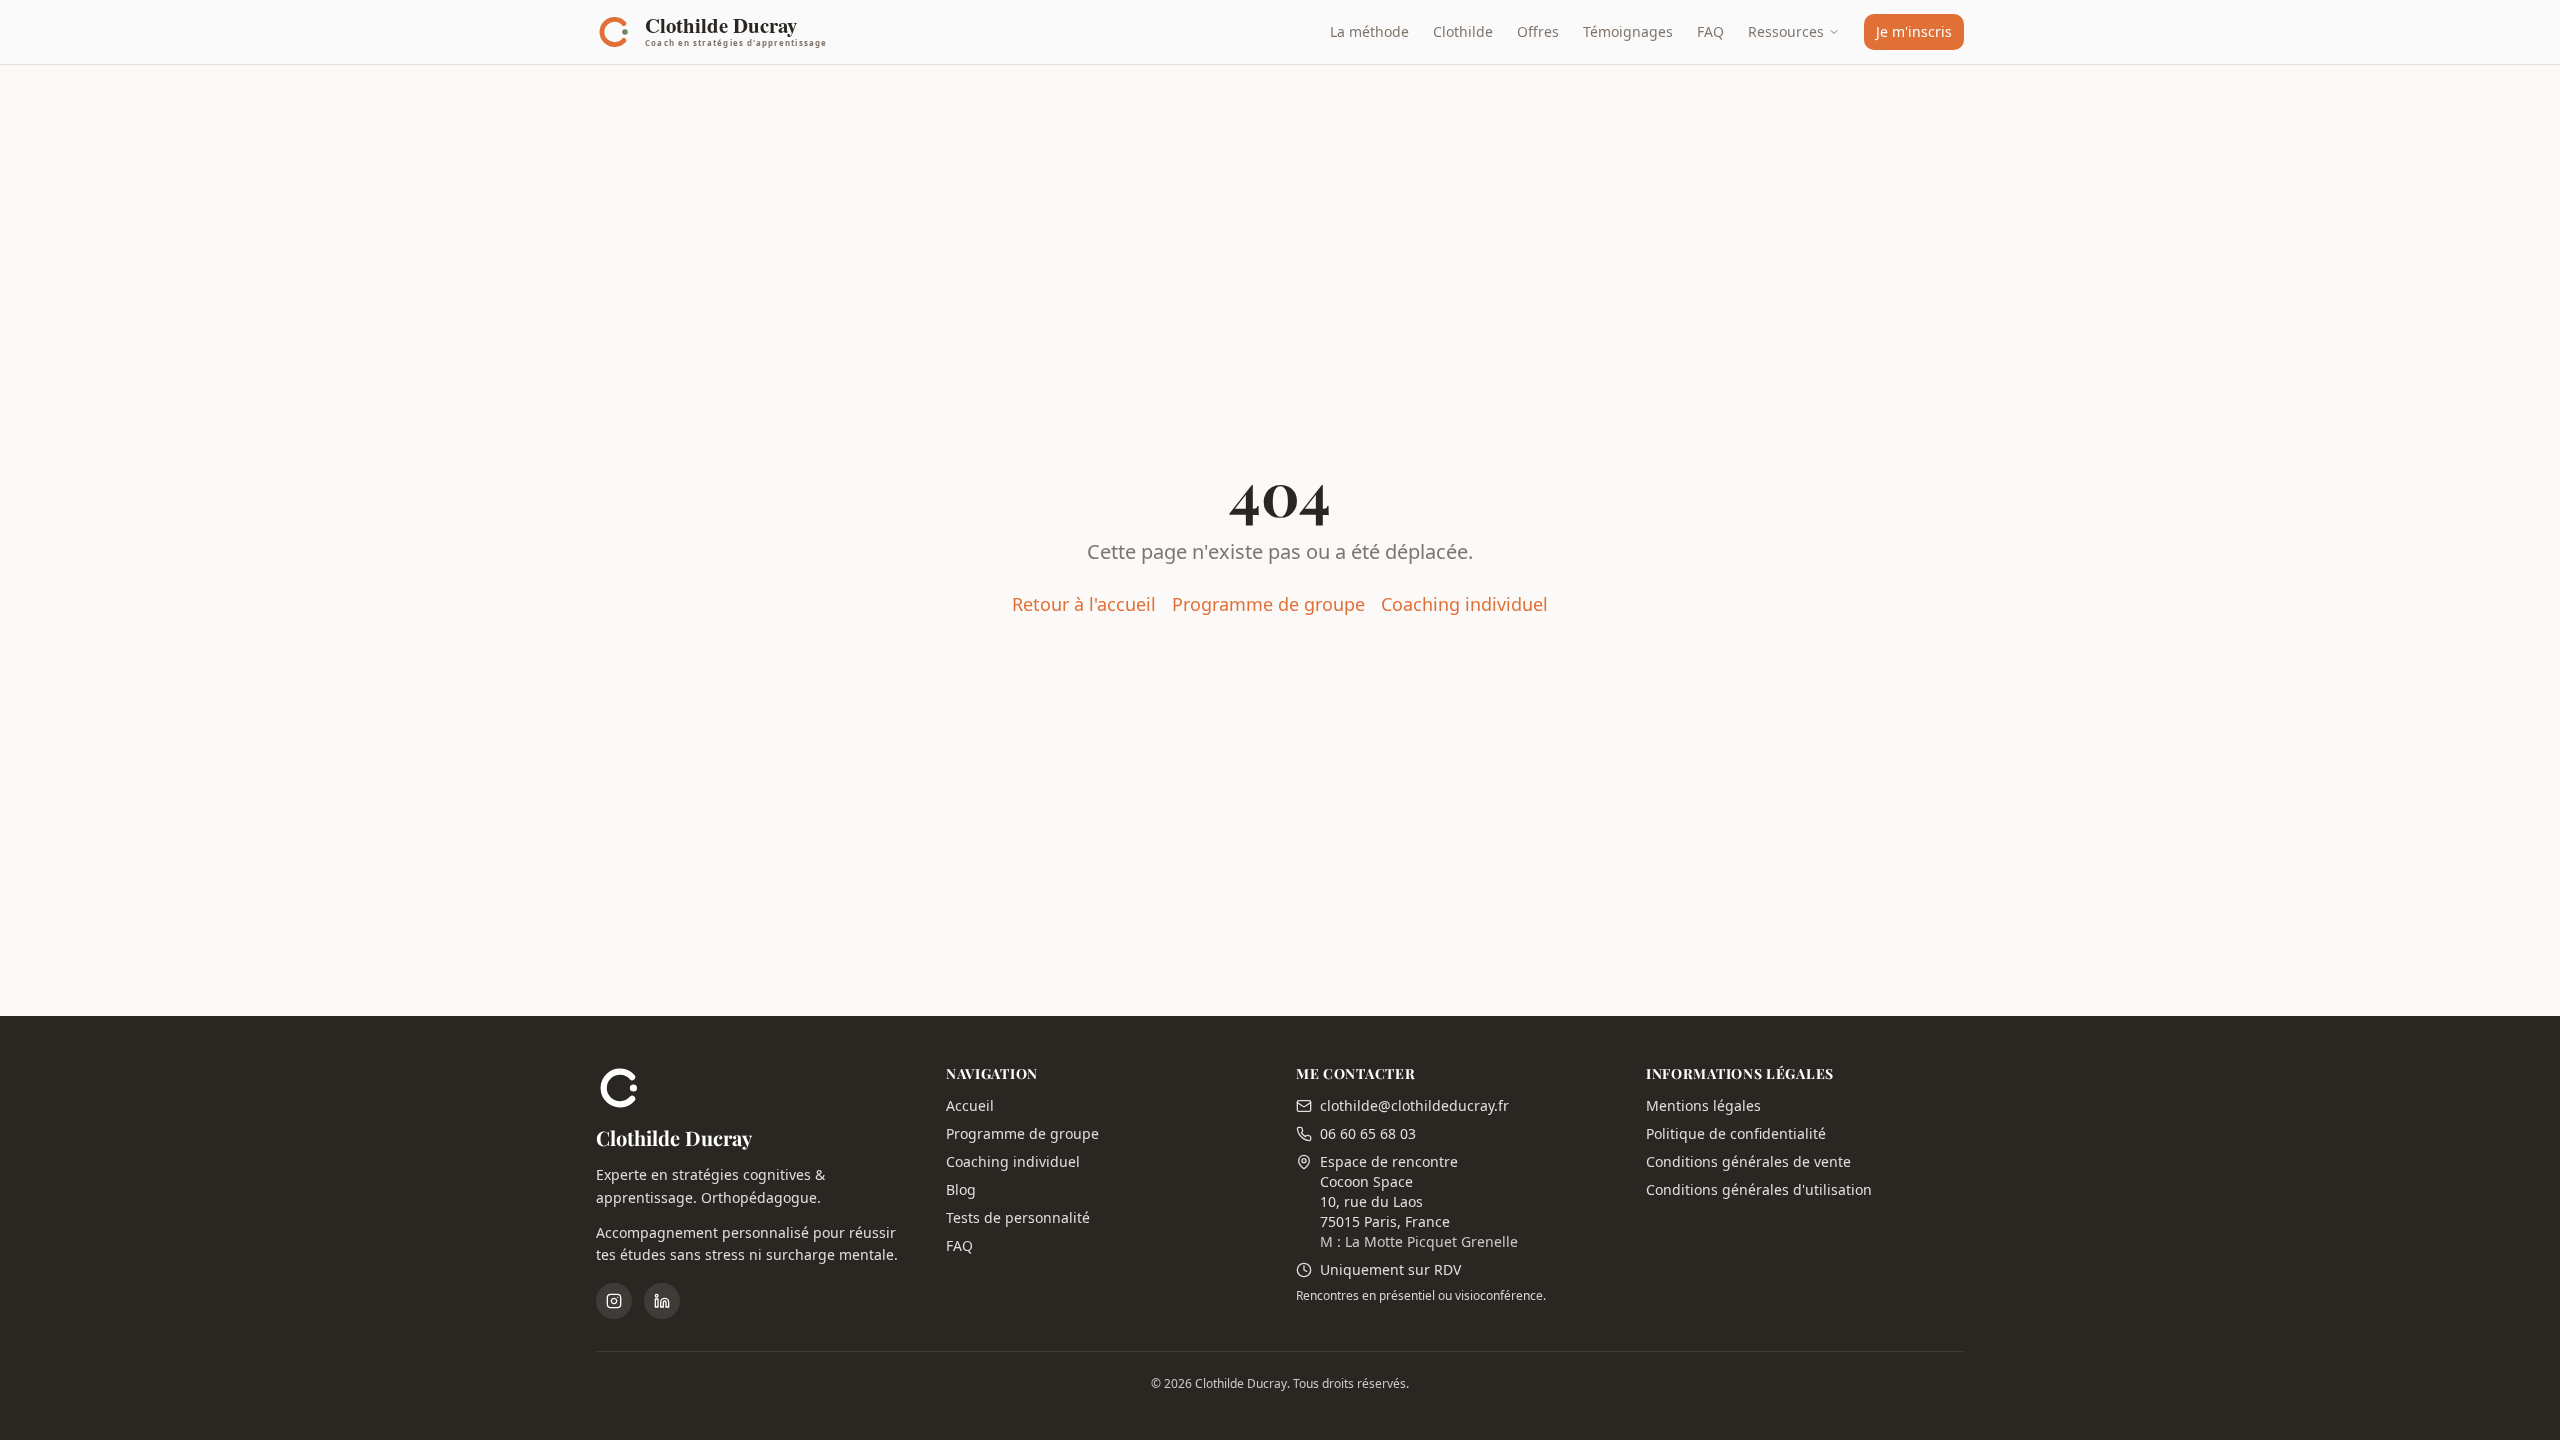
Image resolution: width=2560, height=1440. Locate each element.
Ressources (1786, 31)
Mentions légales (1703, 1105)
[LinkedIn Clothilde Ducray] (662, 1301)
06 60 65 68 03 (1368, 1133)
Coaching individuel (1464, 604)
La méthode (1369, 31)
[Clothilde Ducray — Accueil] (717, 32)
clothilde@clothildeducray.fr (1414, 1105)
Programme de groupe (1268, 604)
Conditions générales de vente (1748, 1161)
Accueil (970, 1105)
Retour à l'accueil (1084, 604)
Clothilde (1463, 31)
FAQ (1710, 31)
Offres (1538, 31)
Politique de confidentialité (1736, 1133)
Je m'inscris (1914, 31)
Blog (961, 1189)
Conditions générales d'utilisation (1759, 1189)
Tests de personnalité (1018, 1217)
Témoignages (1628, 31)
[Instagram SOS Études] (614, 1301)
